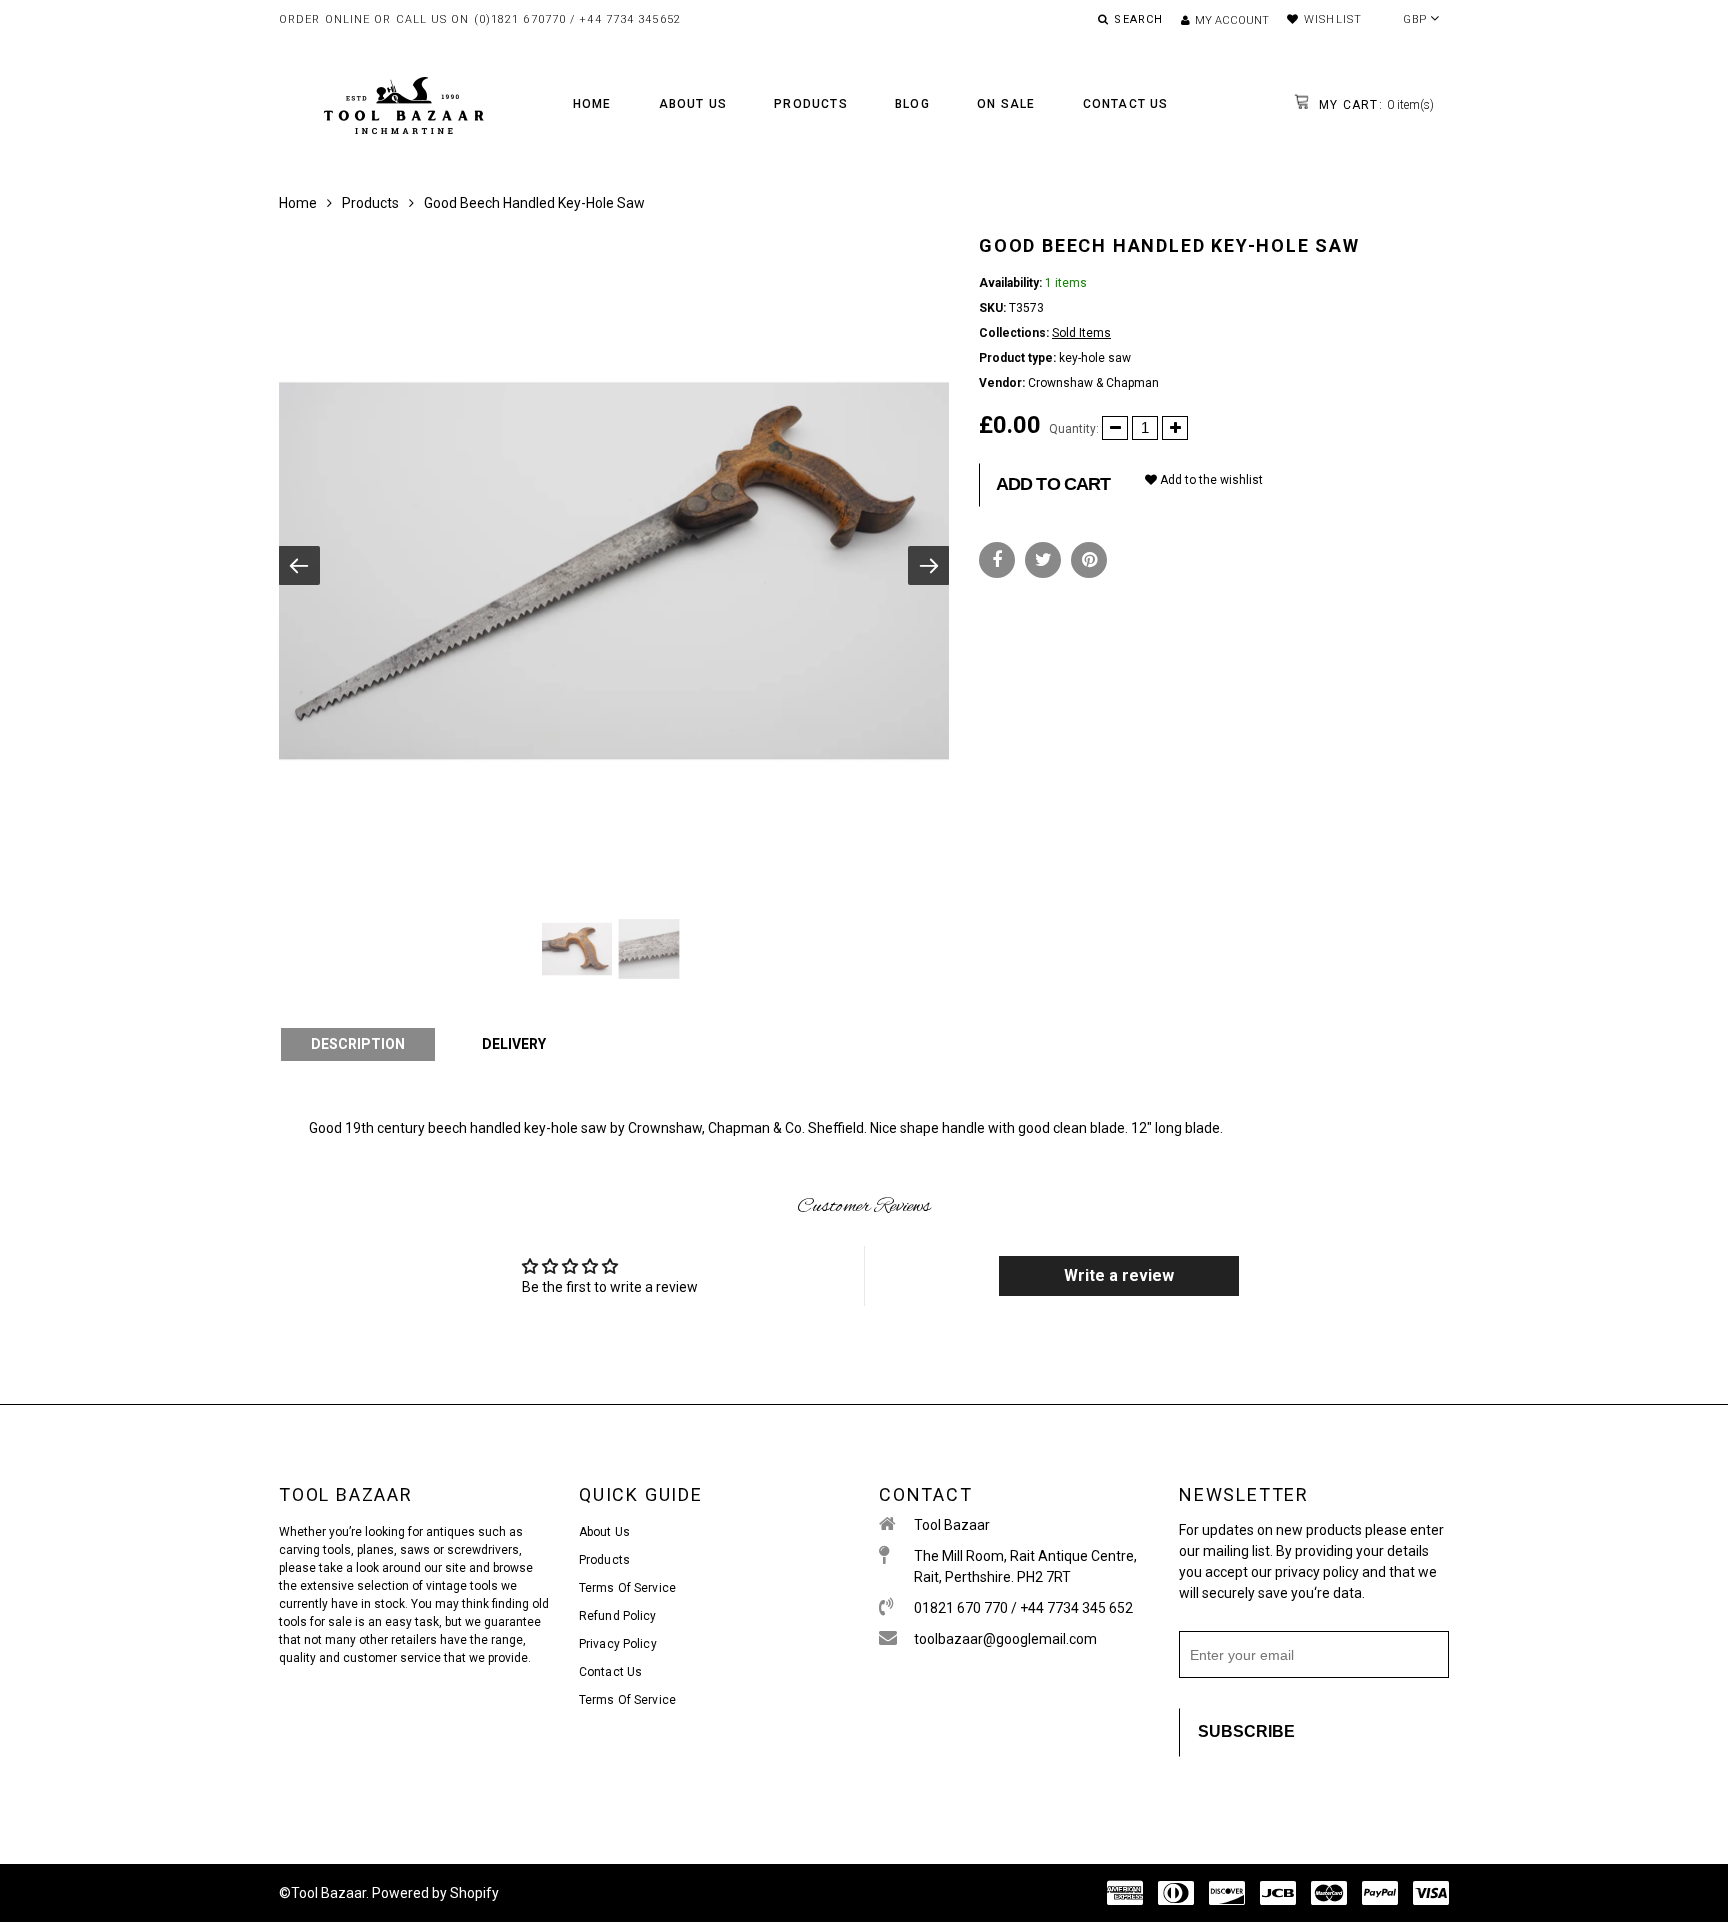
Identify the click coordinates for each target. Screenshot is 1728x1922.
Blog (912, 104)
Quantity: (1074, 429)
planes (375, 1550)
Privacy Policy (618, 1644)
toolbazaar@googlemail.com (1005, 1639)
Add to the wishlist (1210, 480)
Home (592, 104)
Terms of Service (627, 1588)
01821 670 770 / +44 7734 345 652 (1023, 1608)
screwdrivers (483, 1550)
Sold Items (1081, 333)
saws (416, 1550)
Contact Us (1126, 104)
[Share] (997, 560)
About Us (693, 104)
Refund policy (618, 1616)
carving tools (315, 1550)
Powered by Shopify (435, 1893)
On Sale (1006, 104)
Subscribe (1246, 1731)
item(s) (1374, 105)
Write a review (1119, 1275)
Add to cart (1053, 484)
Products (811, 104)
